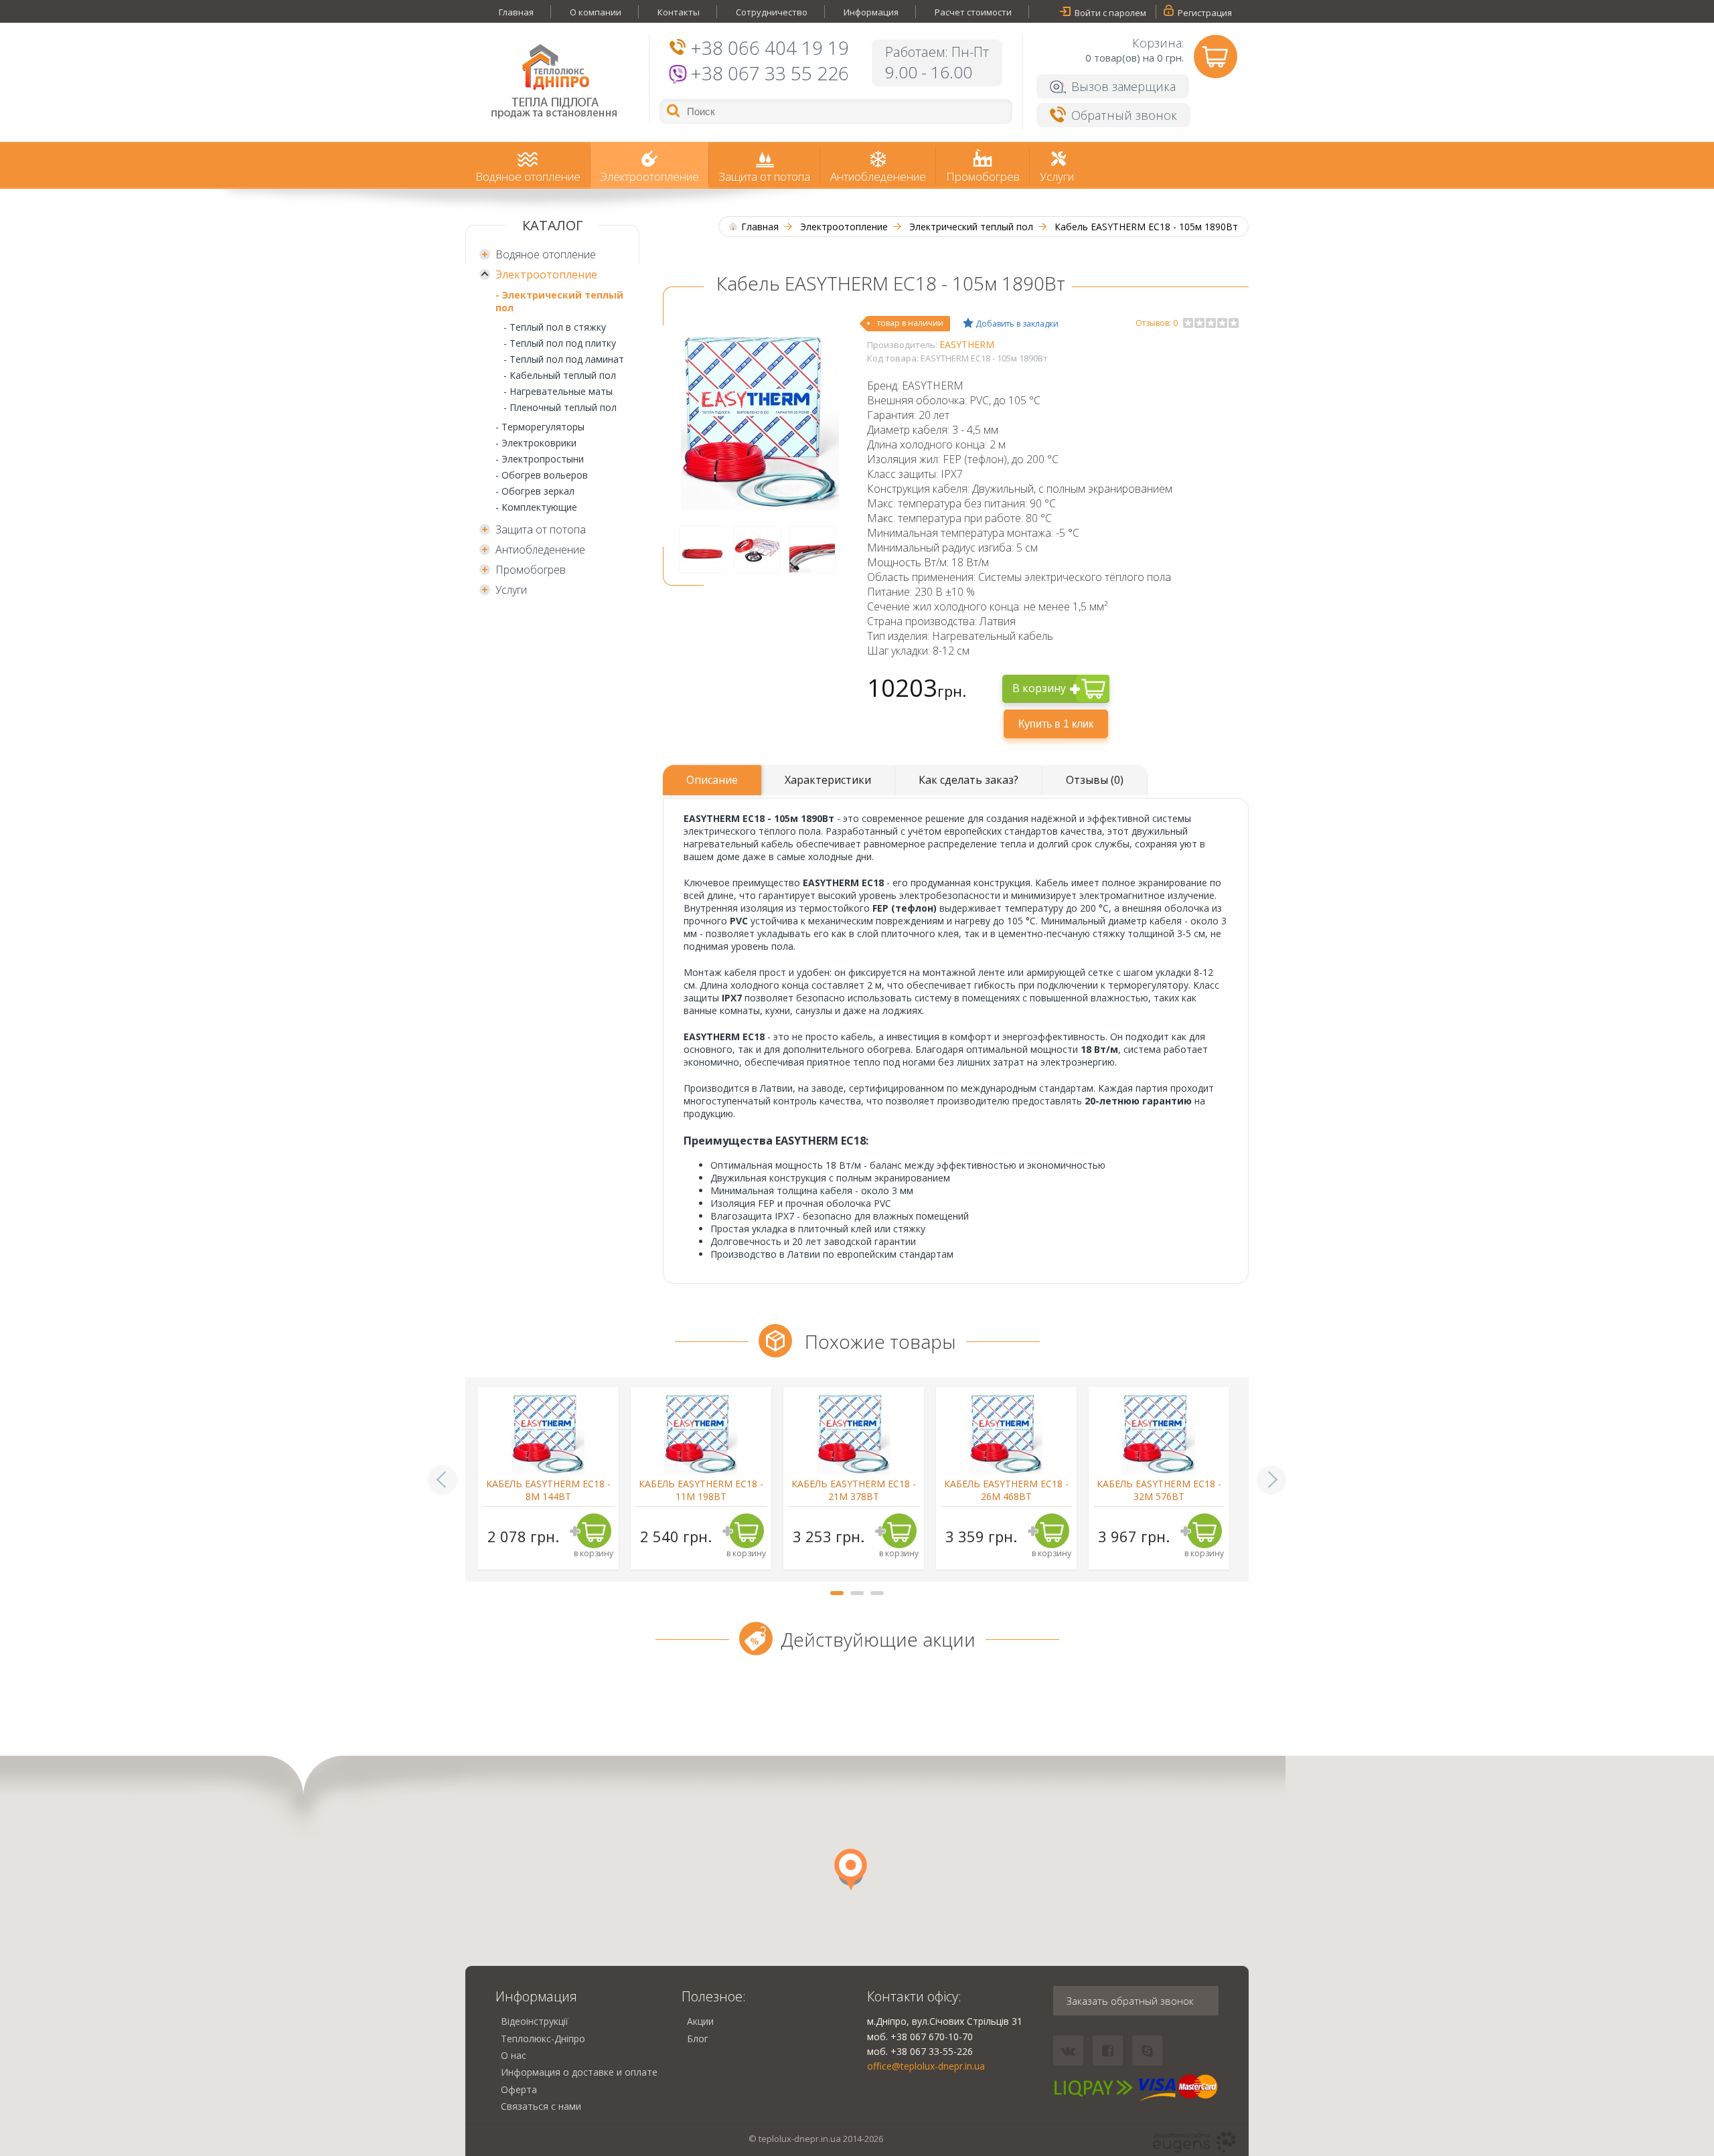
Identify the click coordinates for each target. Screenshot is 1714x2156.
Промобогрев (983, 176)
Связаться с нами (541, 2106)
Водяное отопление (528, 176)
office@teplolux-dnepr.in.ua (926, 2066)
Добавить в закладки (1016, 324)
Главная (516, 12)
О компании (596, 12)
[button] (851, 1870)
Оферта (519, 2089)
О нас (514, 2055)
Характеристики (828, 780)
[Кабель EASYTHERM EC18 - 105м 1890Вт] (760, 506)
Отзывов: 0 (1157, 323)
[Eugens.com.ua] (1194, 2143)
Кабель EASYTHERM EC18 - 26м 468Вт (1006, 1490)
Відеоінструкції (535, 2021)
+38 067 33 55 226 (770, 73)
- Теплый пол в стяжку (555, 327)
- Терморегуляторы (540, 427)
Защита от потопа (765, 176)
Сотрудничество (772, 12)
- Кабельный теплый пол (560, 375)
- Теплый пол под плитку (560, 343)
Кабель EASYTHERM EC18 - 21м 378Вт (854, 1490)
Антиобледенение (878, 176)
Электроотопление (650, 176)
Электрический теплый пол (971, 227)
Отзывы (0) (1095, 780)
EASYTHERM (967, 344)
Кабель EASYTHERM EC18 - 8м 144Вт (548, 1490)
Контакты (679, 12)
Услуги (1057, 176)
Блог (698, 2039)
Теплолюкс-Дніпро (543, 2039)
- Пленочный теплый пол (560, 407)
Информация (871, 12)
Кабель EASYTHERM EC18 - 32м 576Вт (1159, 1490)
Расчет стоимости (973, 12)
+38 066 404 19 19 (770, 48)
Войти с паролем (1110, 13)
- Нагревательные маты (558, 391)
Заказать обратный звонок (1130, 2001)
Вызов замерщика (1123, 86)
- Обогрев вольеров (542, 475)
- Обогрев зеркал (535, 491)
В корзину (1039, 688)
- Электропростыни (540, 459)
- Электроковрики (536, 443)
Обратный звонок (1124, 115)
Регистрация (1205, 13)
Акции (700, 2021)
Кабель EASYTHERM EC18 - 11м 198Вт (701, 1490)
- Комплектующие (536, 507)
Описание (712, 780)
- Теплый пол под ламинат (564, 359)
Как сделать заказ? (968, 780)
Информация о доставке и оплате (579, 2072)
